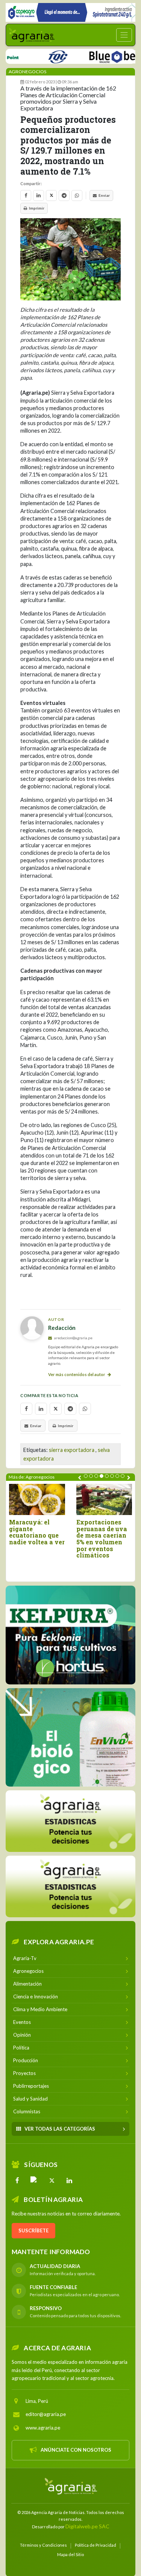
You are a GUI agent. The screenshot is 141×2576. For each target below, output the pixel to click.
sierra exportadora (72, 1450)
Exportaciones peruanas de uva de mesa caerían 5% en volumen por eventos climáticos (102, 1539)
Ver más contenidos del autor (77, 1374)
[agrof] (70, 1821)
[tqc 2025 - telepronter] (39, 55)
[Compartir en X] (51, 195)
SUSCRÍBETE (33, 2230)
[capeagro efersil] (70, 1737)
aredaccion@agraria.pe (73, 1338)
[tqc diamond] (70, 1635)
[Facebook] (17, 2180)
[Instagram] (35, 2180)
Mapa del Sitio (70, 2554)
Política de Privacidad (96, 2545)
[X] (52, 2180)
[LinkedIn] (69, 2180)
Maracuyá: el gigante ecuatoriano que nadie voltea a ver (37, 1532)
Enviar (104, 195)
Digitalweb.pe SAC (87, 2526)
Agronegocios (27, 72)
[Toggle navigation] (124, 35)
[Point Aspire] (70, 12)
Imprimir (37, 208)
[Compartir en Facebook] (26, 195)
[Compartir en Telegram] (64, 195)
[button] (86, 1476)
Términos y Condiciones (43, 2545)
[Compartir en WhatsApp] (77, 195)
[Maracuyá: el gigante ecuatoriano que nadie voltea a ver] (37, 1499)
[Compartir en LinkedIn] (39, 195)
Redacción (62, 1328)
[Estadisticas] (70, 1886)
